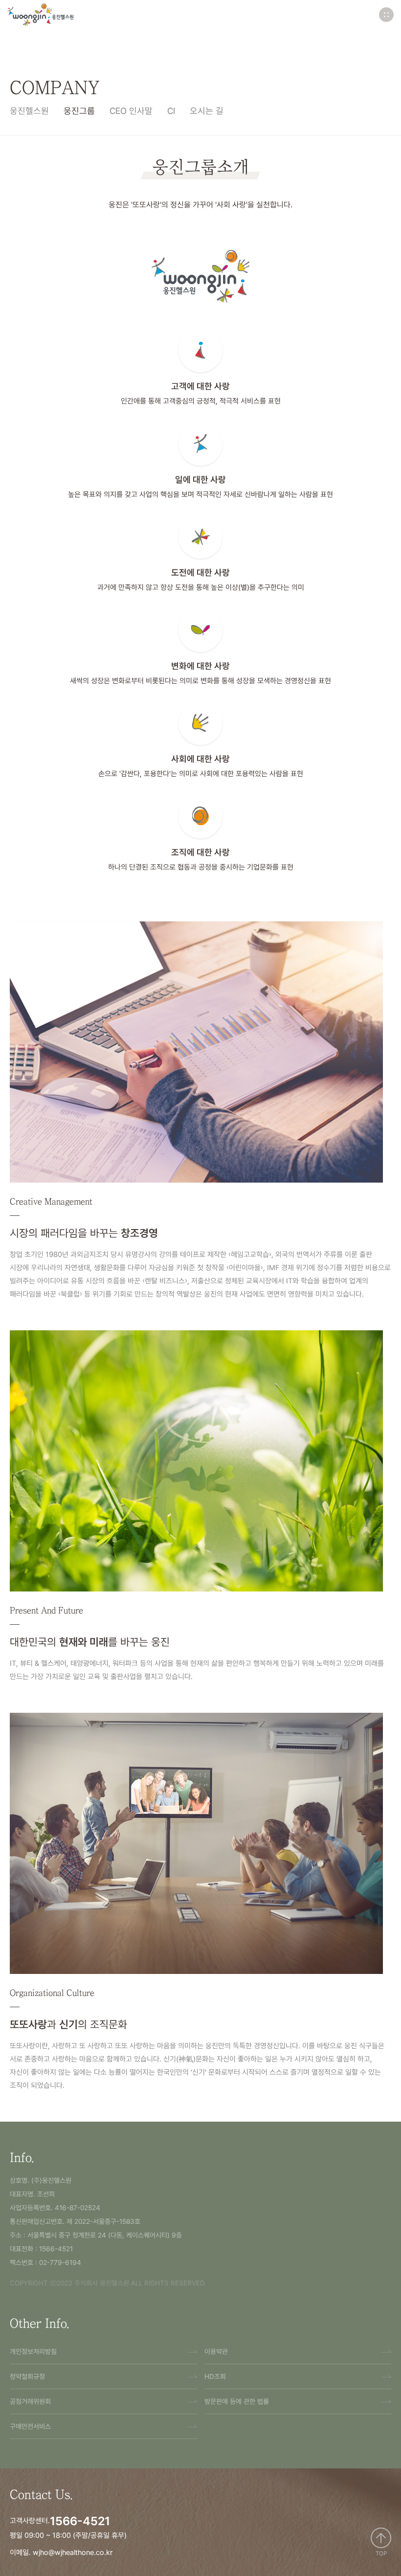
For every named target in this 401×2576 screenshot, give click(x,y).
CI (171, 111)
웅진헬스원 (29, 111)
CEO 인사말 (131, 111)
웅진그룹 (79, 111)
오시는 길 (207, 111)
